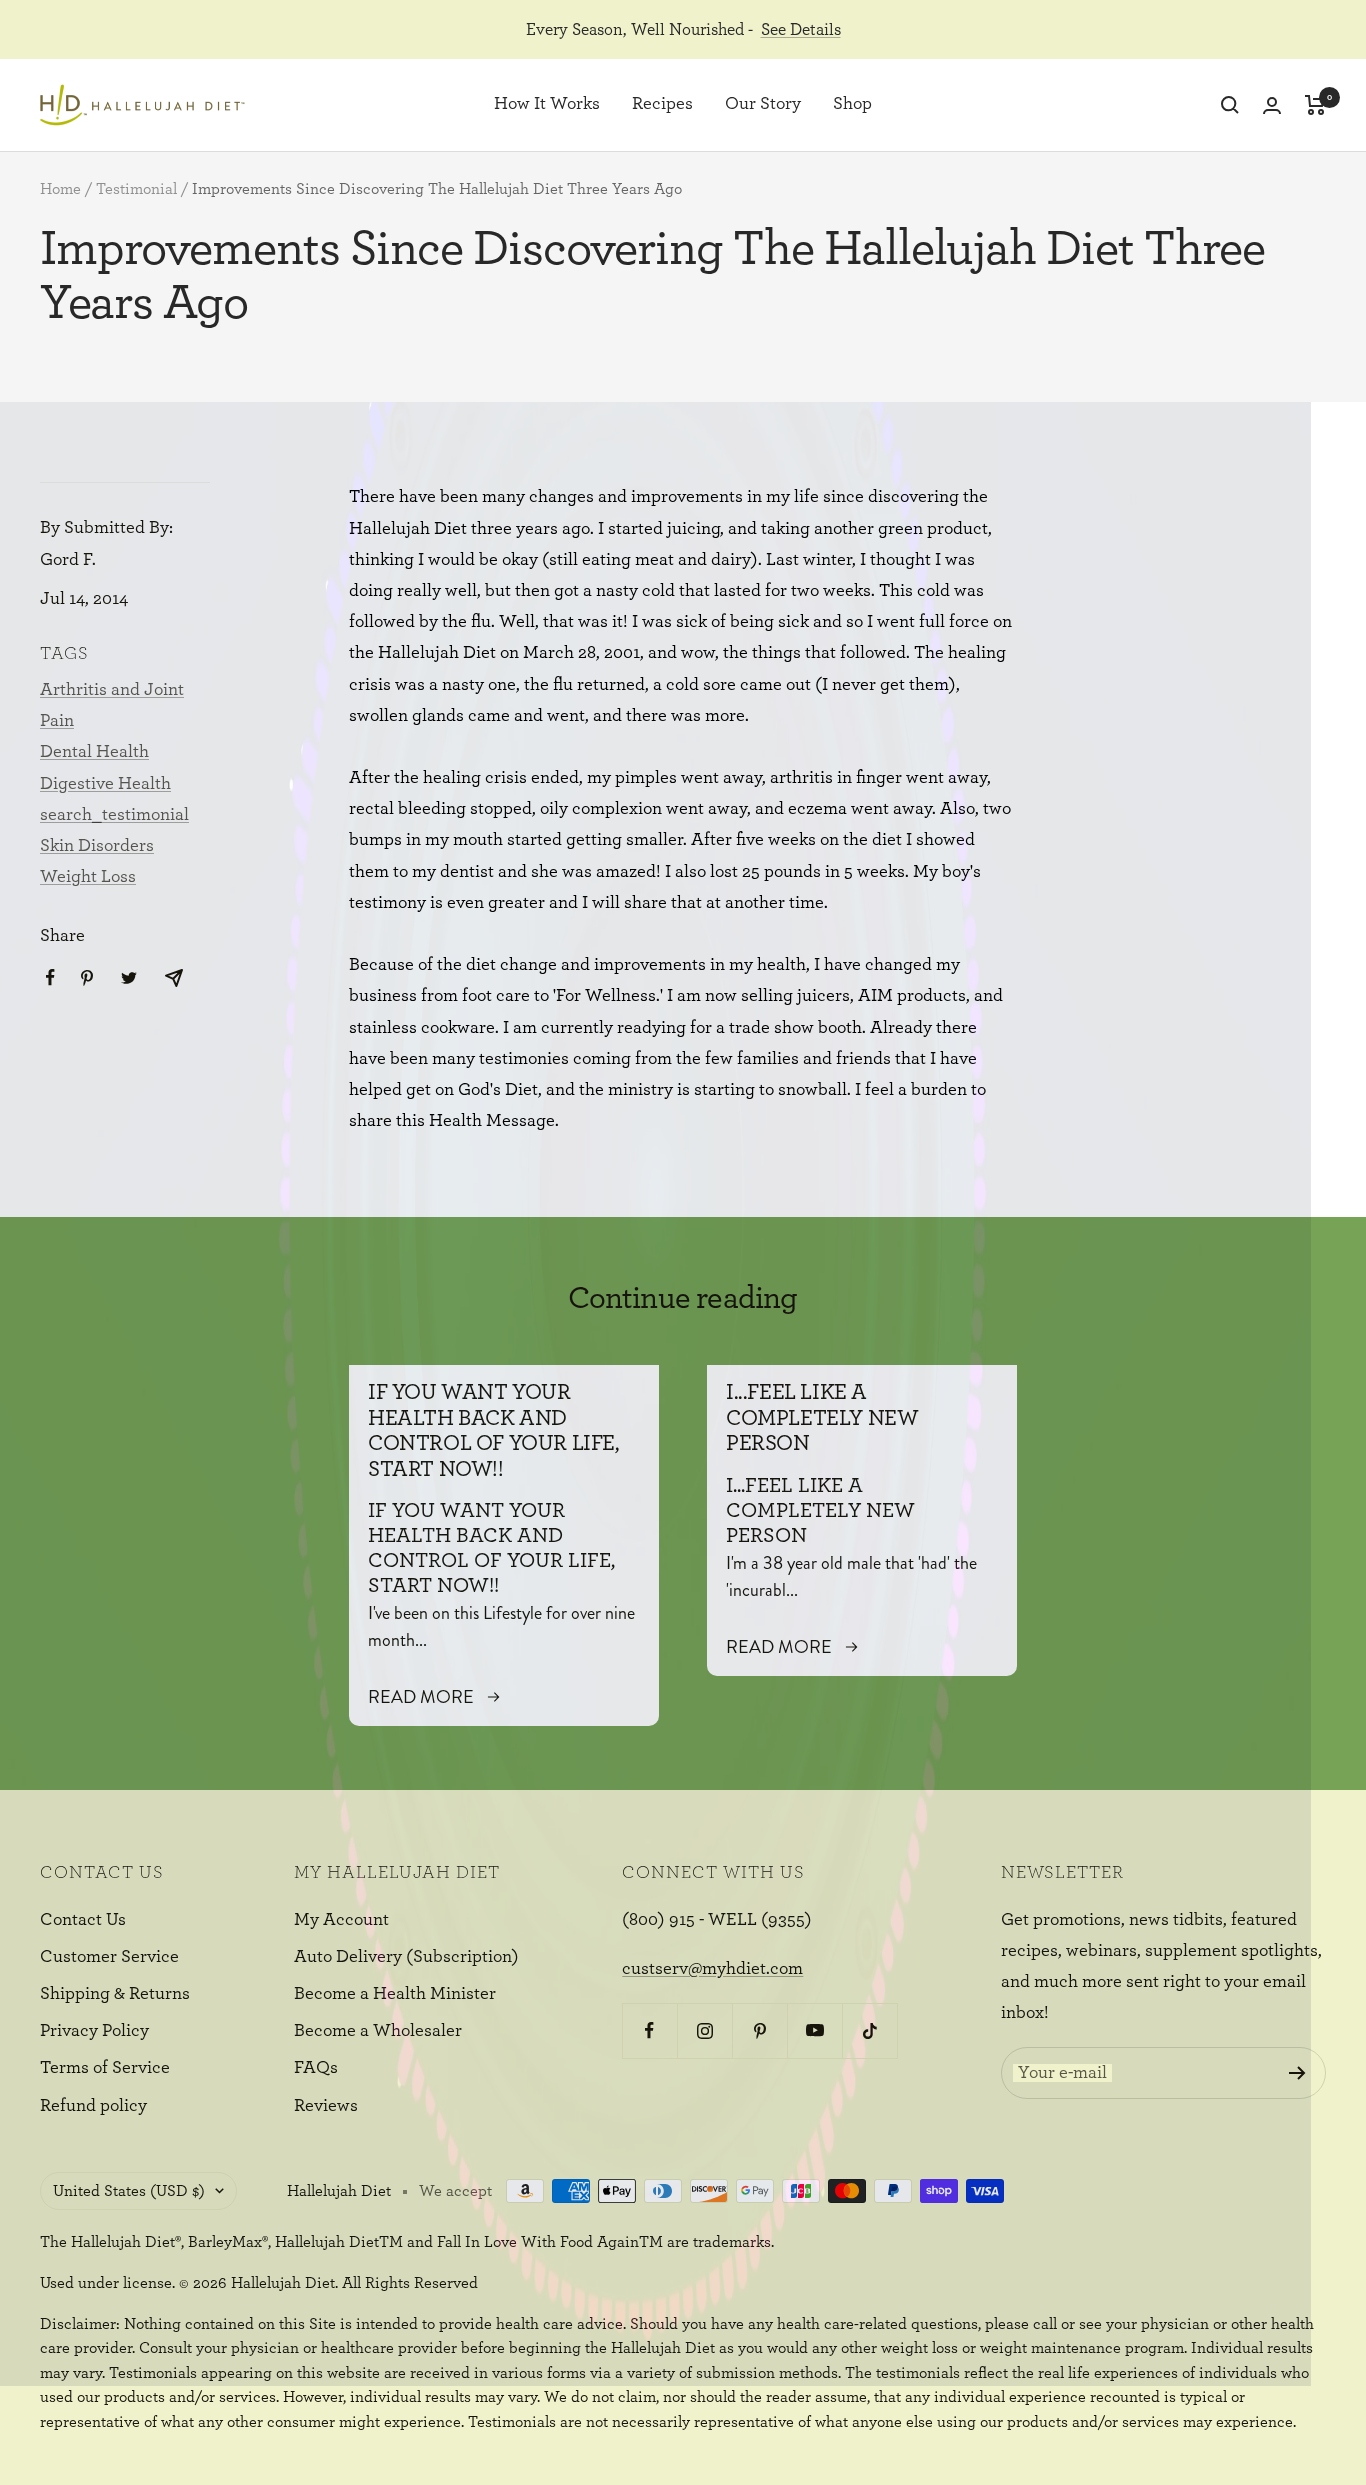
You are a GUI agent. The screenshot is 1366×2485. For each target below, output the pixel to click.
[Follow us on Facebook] (649, 2030)
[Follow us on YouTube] (814, 2030)
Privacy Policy (94, 2031)
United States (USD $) (129, 2191)
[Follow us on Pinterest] (759, 2030)
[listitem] (50, 977)
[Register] (1297, 2073)
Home (60, 189)
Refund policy (93, 2106)
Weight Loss (88, 877)
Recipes (662, 105)
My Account (341, 1920)
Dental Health (94, 752)
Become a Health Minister (395, 1994)
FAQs (316, 2068)
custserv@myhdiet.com (712, 1969)
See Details (801, 29)
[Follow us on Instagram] (704, 2030)
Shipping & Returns (115, 1994)
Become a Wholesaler (378, 2031)
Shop (852, 105)
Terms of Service (105, 2068)
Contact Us (83, 1920)
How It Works (547, 105)
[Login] (1272, 105)
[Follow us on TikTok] (869, 2030)
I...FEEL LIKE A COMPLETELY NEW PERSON (822, 1417)
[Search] (1230, 105)
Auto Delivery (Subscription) (406, 1957)
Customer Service (109, 1957)
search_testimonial (114, 815)
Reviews (326, 2106)
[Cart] (1315, 105)
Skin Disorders (97, 846)
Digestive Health (105, 784)
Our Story (763, 105)
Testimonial (136, 189)
